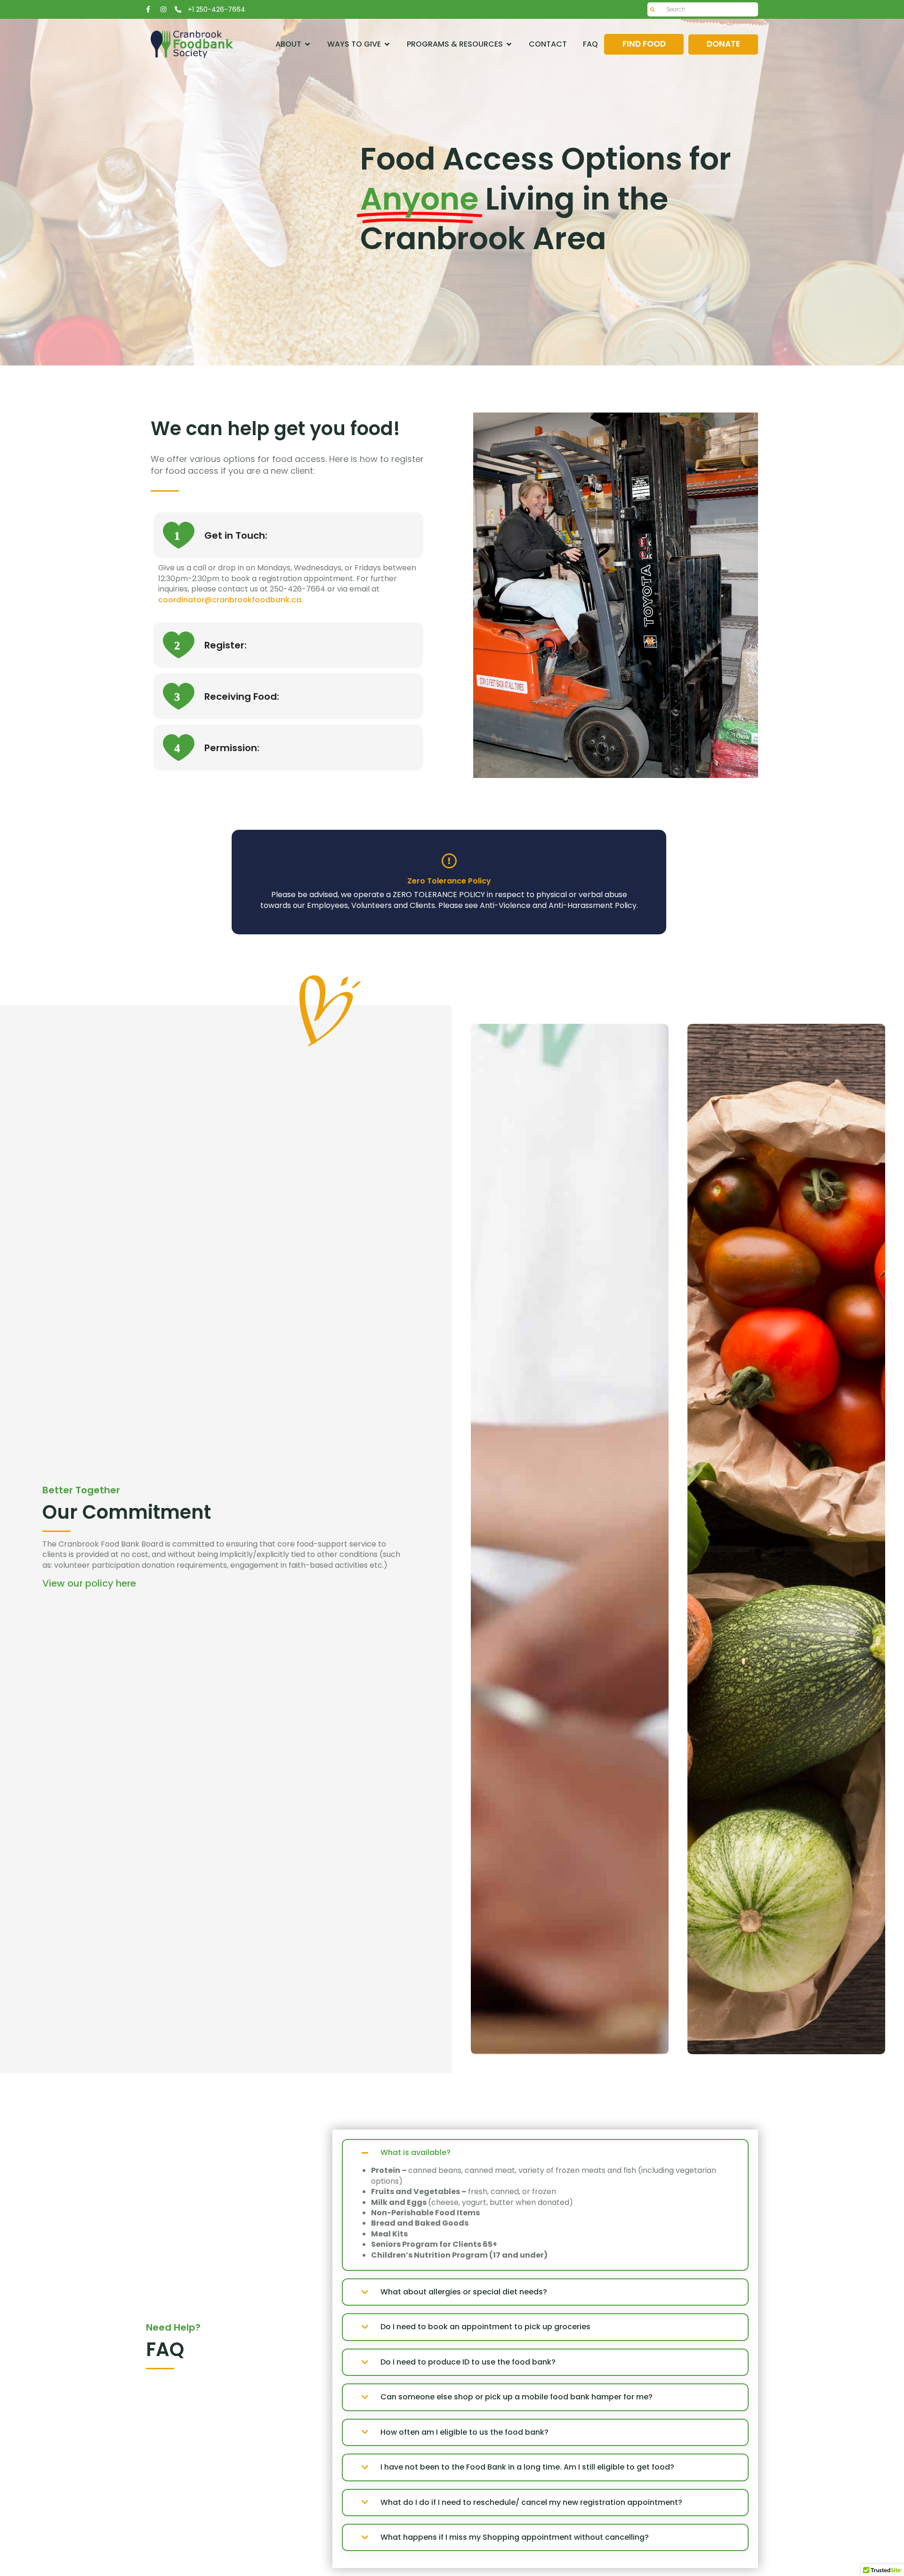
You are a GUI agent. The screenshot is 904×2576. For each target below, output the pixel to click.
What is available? (416, 2153)
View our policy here (89, 1583)
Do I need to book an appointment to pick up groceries (485, 2327)
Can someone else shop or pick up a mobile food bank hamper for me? (517, 2397)
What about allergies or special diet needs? (464, 2292)
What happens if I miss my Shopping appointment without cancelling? (515, 2537)
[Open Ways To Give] (387, 44)
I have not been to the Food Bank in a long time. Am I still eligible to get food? (527, 2467)
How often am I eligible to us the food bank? (464, 2432)
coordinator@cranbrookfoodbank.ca (230, 600)
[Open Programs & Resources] (509, 44)
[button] (545, 2153)
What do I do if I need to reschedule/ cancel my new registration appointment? (531, 2503)
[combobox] (703, 9)
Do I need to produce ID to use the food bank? (468, 2362)
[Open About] (307, 44)
